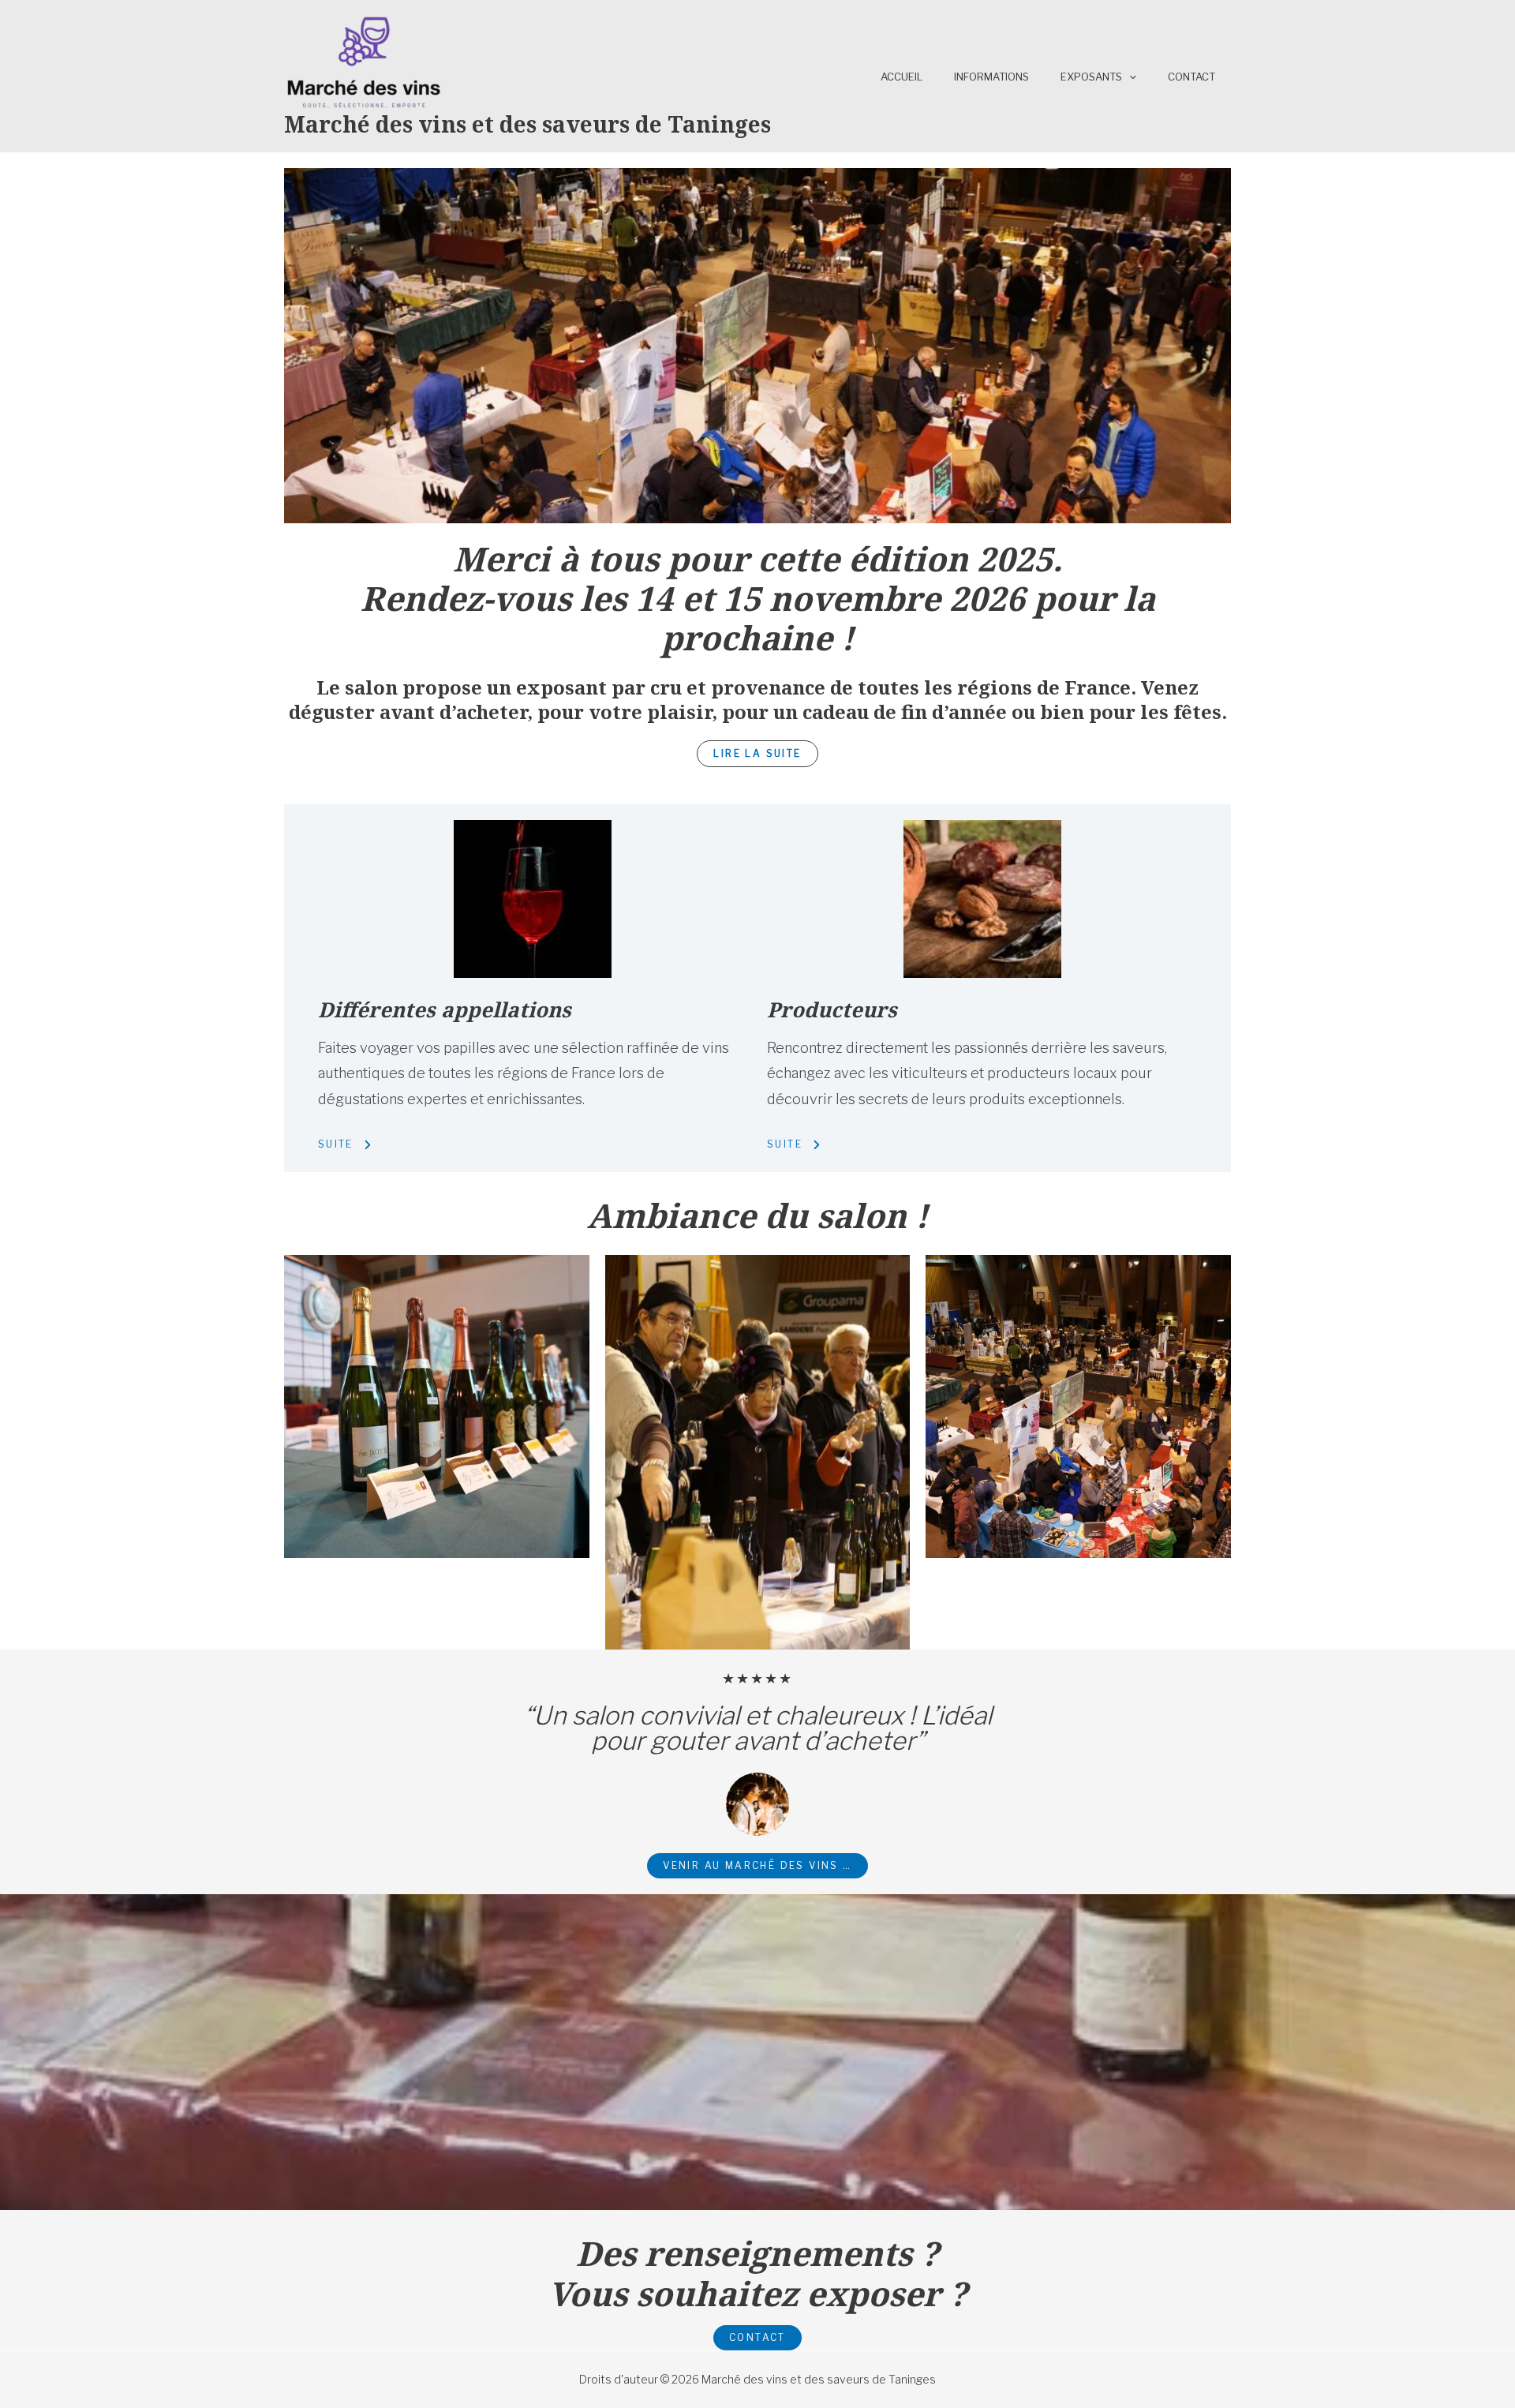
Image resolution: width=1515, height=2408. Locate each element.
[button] (757, 754)
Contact (1191, 77)
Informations (991, 77)
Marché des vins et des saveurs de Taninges (527, 124)
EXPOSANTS (1091, 77)
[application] (1129, 77)
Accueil (902, 77)
